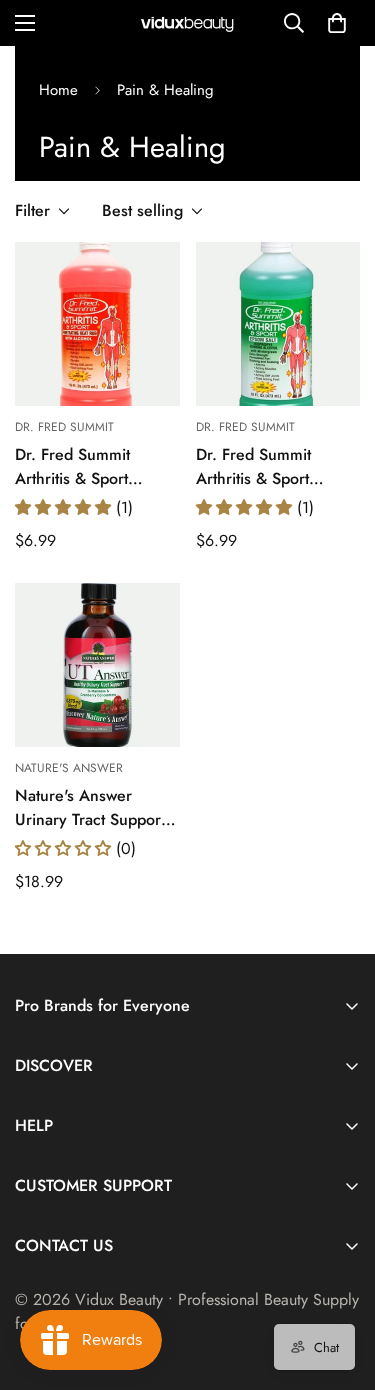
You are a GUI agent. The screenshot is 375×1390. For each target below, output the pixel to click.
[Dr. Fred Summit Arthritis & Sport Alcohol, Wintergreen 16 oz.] (278, 324)
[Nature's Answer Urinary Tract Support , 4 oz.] (97, 665)
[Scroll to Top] (339, 1284)
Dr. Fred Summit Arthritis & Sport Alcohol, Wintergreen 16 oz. (273, 467)
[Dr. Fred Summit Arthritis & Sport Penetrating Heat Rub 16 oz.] (97, 324)
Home (58, 90)
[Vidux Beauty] (188, 23)
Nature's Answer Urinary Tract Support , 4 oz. (95, 808)
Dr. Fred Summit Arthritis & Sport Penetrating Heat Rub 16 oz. (90, 467)
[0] (337, 23)
